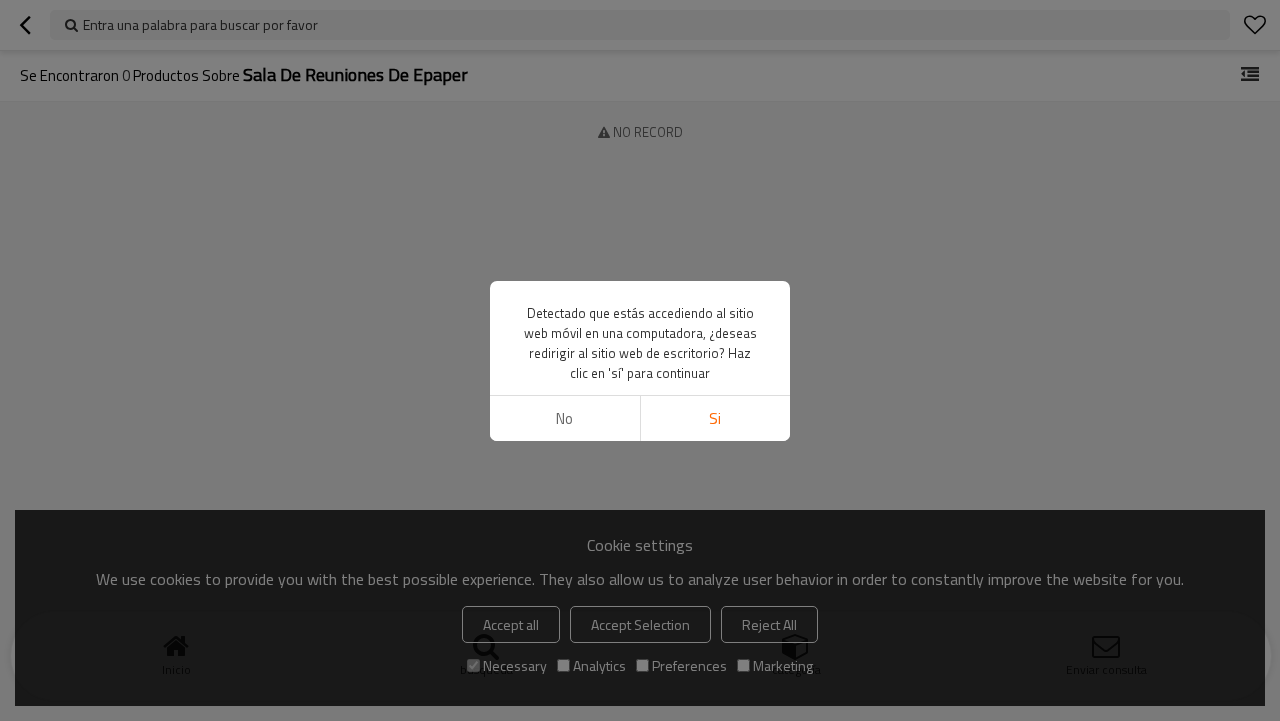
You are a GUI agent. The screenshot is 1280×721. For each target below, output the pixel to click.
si (715, 418)
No (564, 418)
